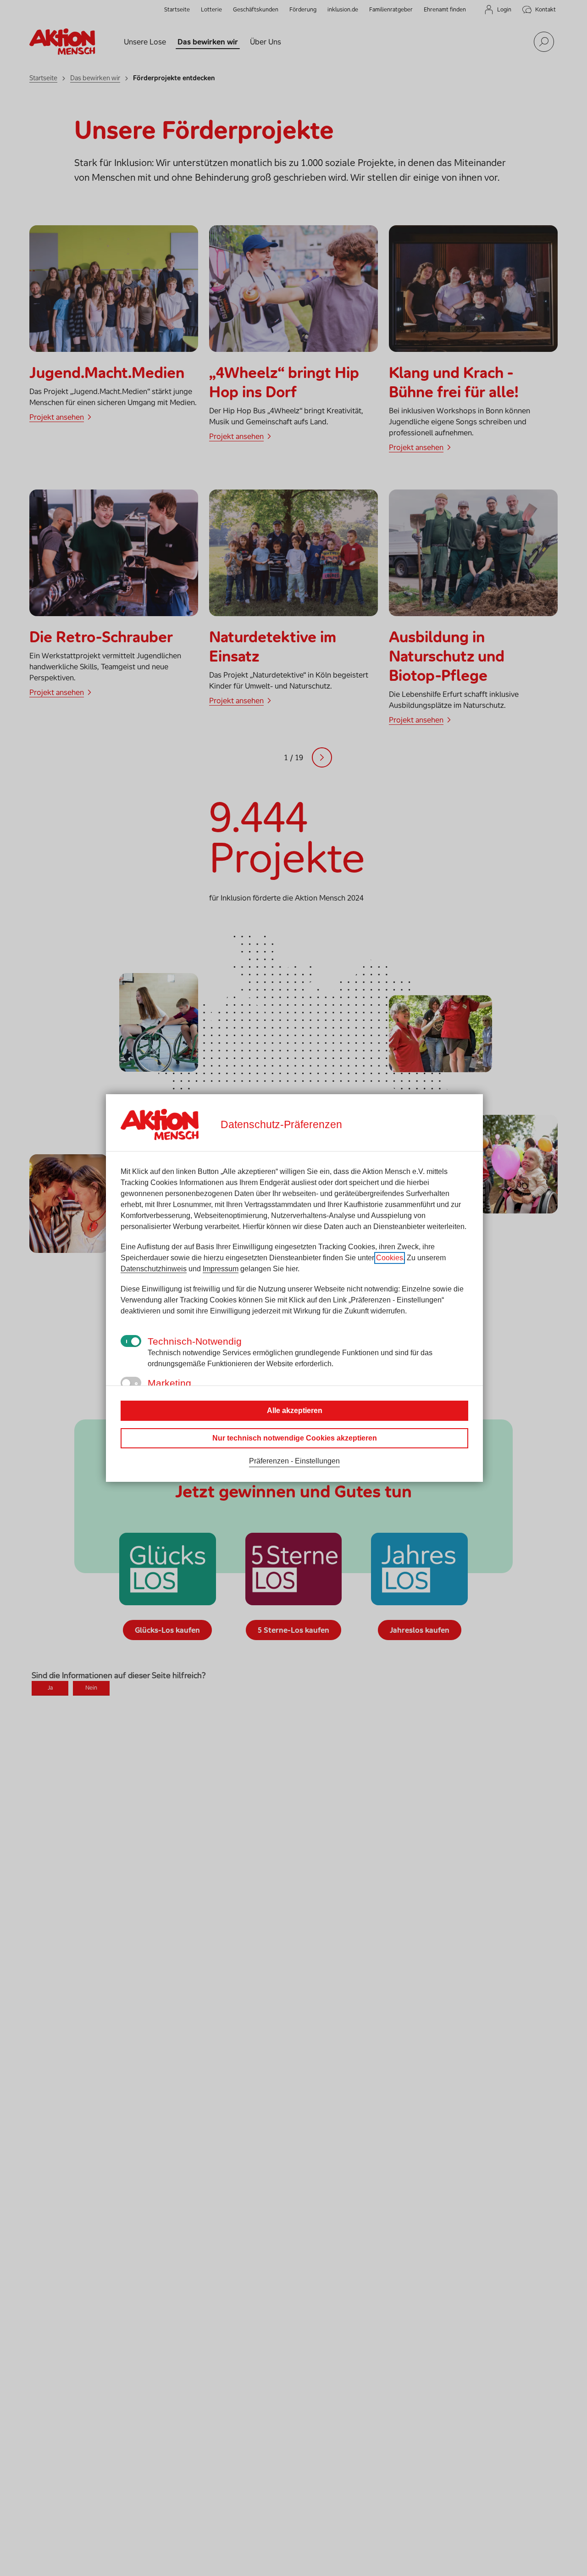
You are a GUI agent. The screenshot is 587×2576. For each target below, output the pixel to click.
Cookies (390, 1258)
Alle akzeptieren (295, 1410)
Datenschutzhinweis (154, 1269)
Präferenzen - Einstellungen (294, 1461)
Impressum (221, 1269)
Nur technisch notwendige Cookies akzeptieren (295, 1438)
